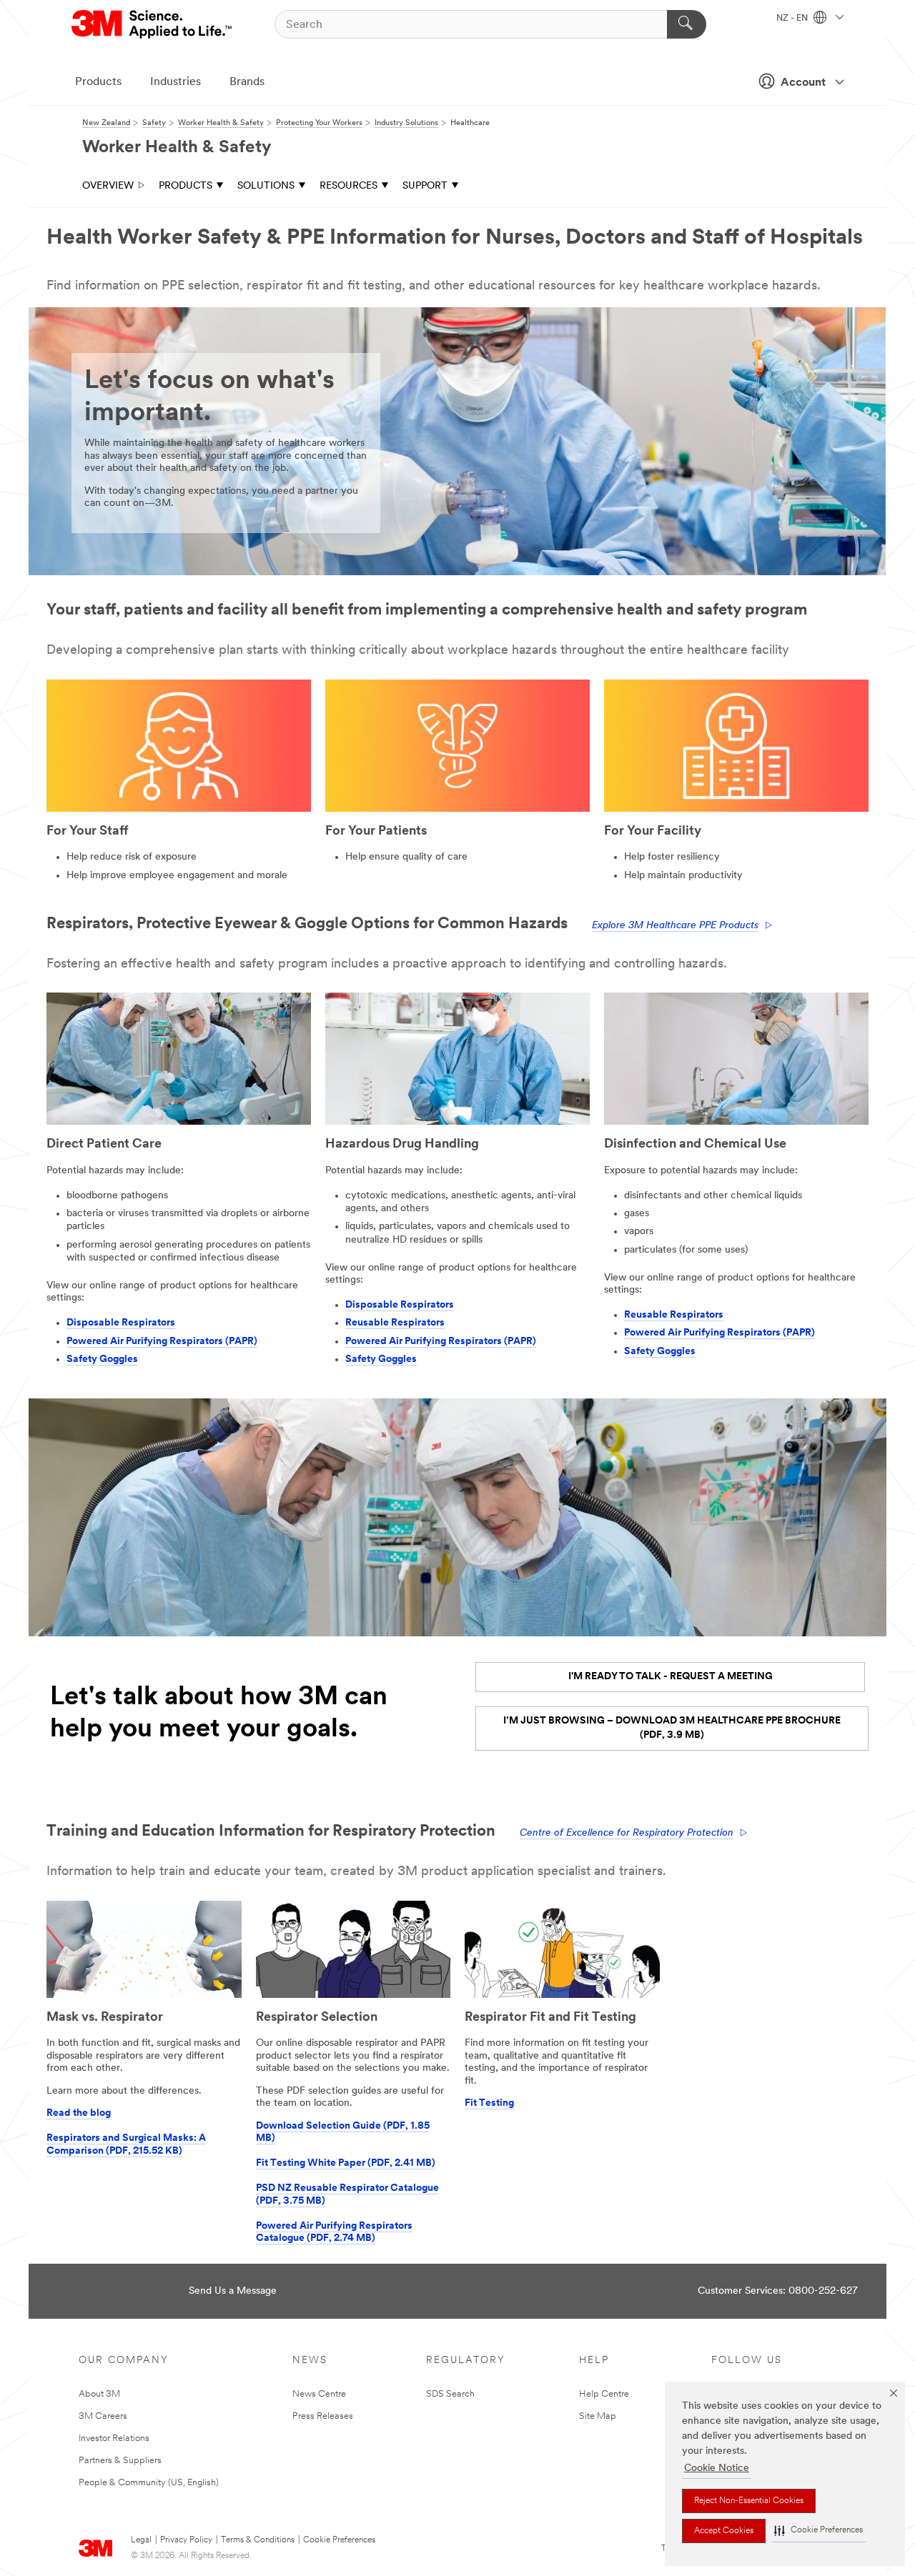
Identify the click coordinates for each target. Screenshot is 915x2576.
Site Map (598, 2416)
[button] (818, 2531)
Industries (175, 82)
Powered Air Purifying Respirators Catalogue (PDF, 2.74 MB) (334, 2233)
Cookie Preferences (339, 2540)
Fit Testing (489, 2103)
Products (98, 82)
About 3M (99, 2394)
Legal (141, 2540)
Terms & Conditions (258, 2540)
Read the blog (79, 2113)
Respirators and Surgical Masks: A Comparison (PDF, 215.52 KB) (126, 2145)
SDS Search (450, 2394)
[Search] (687, 24)
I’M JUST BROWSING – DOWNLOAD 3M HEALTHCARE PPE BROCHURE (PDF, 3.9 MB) (672, 1728)
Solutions (266, 186)
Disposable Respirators (121, 1323)
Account (803, 83)
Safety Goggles (102, 1359)
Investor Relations (114, 2438)
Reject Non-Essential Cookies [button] (749, 2501)
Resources (348, 186)
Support (425, 186)
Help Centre (604, 2394)
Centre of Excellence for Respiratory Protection (627, 1833)
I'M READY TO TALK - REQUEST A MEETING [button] (671, 1677)
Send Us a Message (233, 2291)
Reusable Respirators (395, 1323)
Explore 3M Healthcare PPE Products (675, 926)
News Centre (319, 2394)
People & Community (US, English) (149, 2483)
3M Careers (103, 2416)
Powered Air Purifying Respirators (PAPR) (162, 1342)
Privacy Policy (186, 2540)
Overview (108, 186)
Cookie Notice (717, 2468)
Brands (247, 82)
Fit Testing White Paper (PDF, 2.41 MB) (346, 2163)
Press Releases (323, 2416)
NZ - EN (793, 19)
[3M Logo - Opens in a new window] (153, 24)
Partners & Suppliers (120, 2461)
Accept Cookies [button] (724, 2531)
